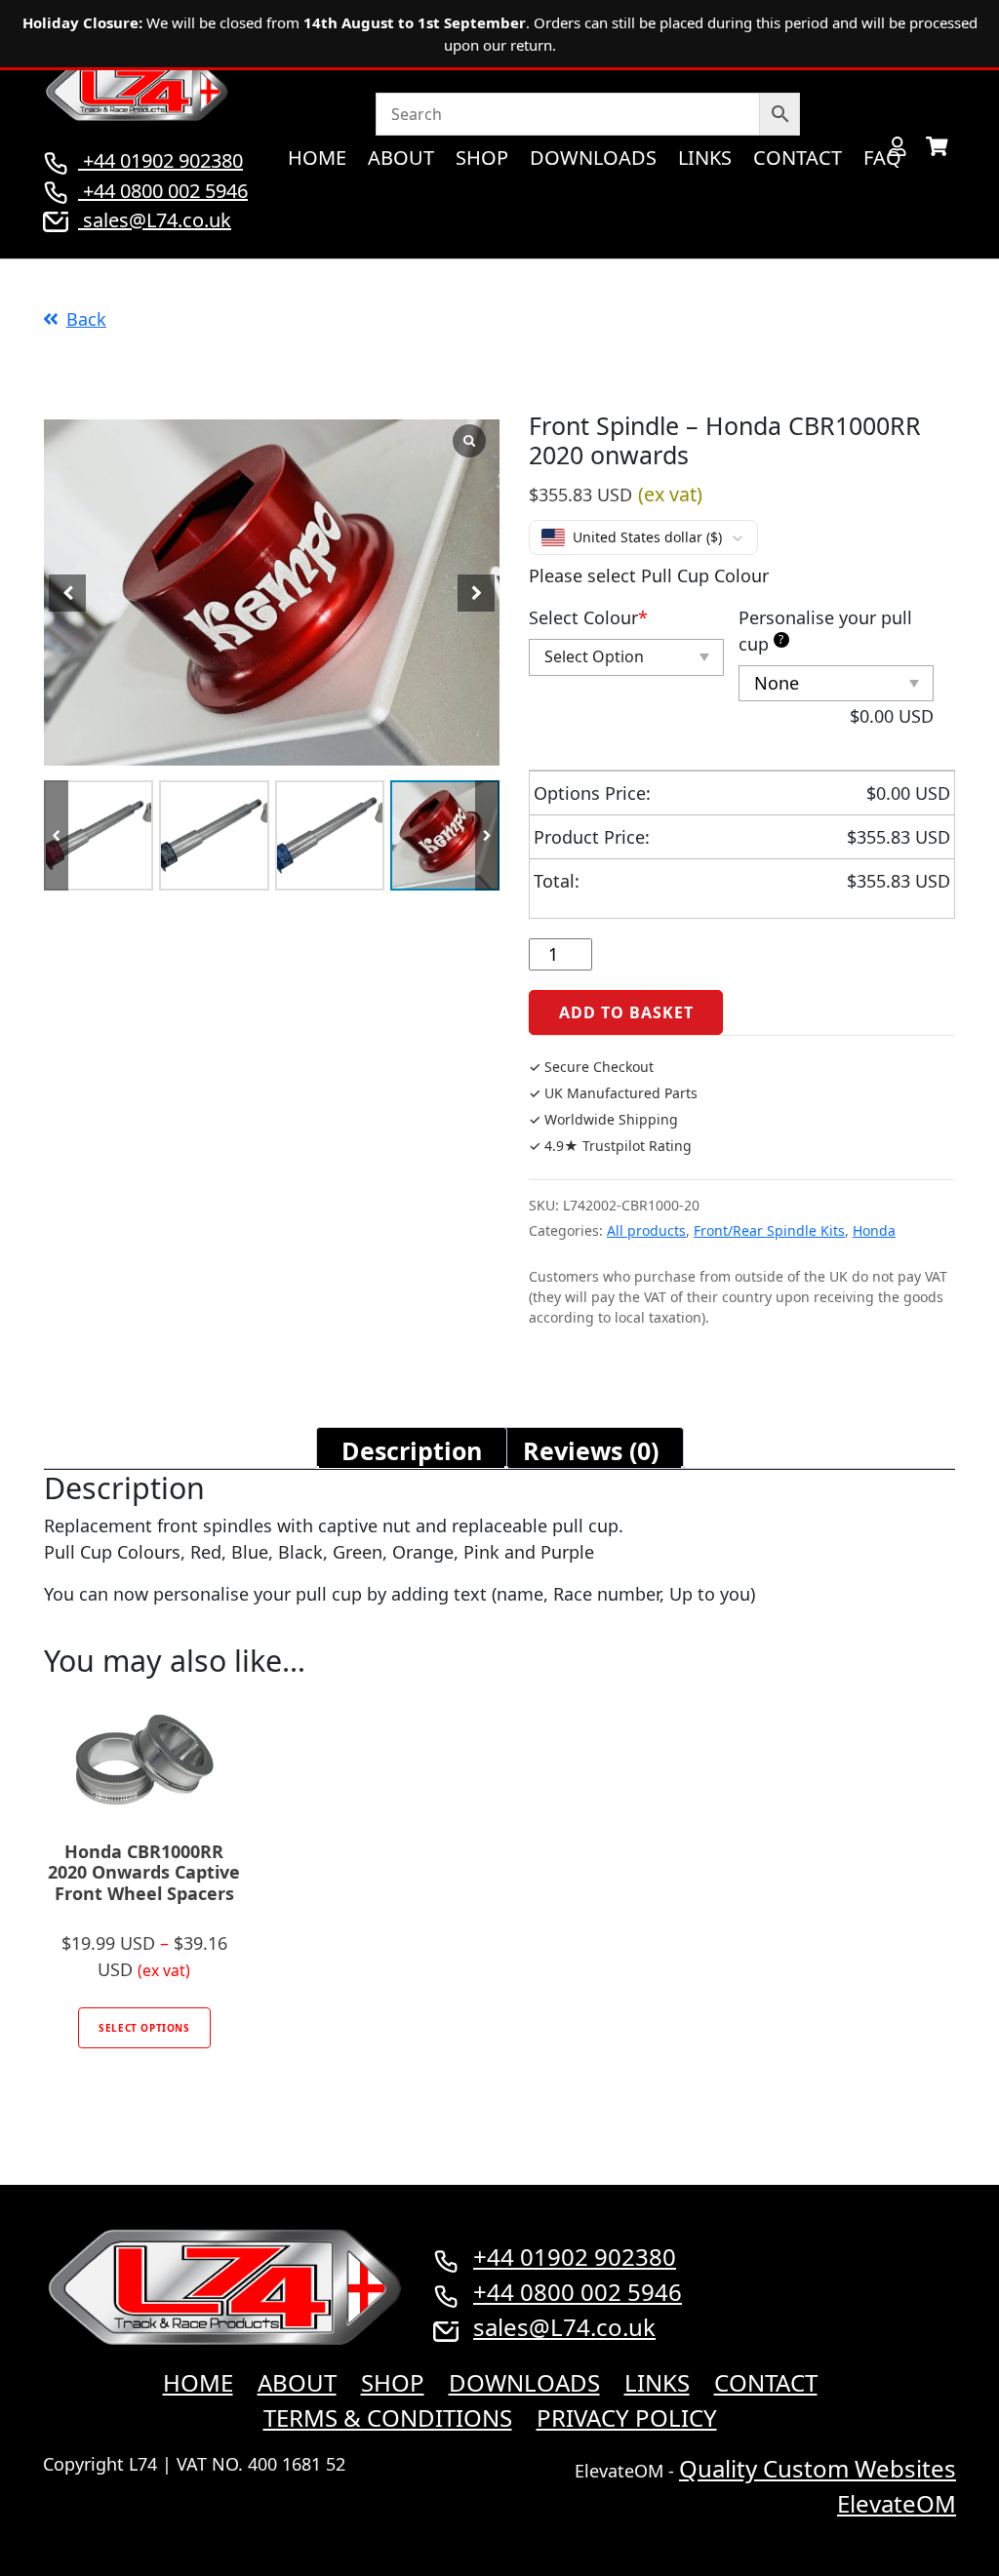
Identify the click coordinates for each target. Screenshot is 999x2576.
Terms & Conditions (388, 2417)
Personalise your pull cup (825, 631)
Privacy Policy (627, 2417)
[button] (487, 835)
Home (317, 158)
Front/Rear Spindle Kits (769, 1230)
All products (646, 1230)
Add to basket (626, 1012)
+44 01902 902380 (160, 160)
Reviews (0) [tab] (591, 1450)
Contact (798, 158)
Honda (874, 1230)
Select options (144, 2028)
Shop (482, 158)
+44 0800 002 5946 (163, 191)
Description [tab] (412, 1450)
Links (705, 158)
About (401, 158)
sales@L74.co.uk (157, 220)
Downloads (593, 158)
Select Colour (588, 617)
